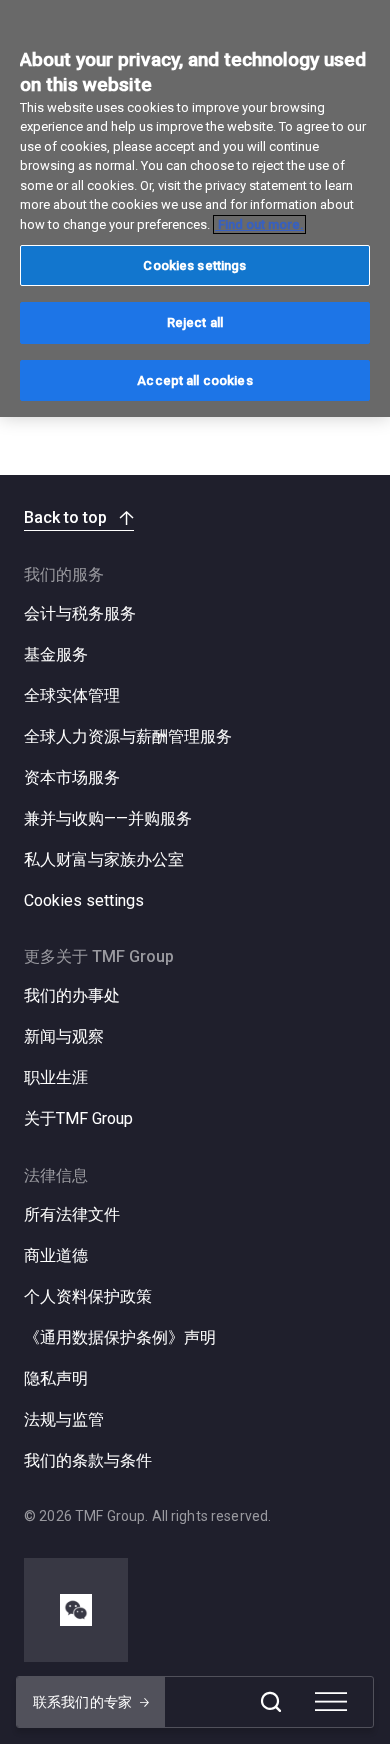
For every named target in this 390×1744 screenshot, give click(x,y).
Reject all (195, 322)
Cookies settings (84, 901)
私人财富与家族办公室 (104, 859)
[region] (195, 208)
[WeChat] (76, 1610)
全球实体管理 (72, 695)
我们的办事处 (72, 995)
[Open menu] (331, 1702)
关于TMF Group (78, 1118)
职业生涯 (56, 1077)
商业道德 (56, 1255)
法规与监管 (64, 1419)
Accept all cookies (194, 380)
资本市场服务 (72, 777)
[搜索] (271, 1702)
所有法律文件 (72, 1214)
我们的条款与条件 (88, 1460)
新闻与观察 (64, 1036)
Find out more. (259, 224)
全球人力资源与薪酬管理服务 (128, 736)
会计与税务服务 (80, 613)
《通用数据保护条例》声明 (120, 1337)
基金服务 (56, 654)
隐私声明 (56, 1378)
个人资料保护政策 (88, 1296)
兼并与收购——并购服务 (108, 818)
